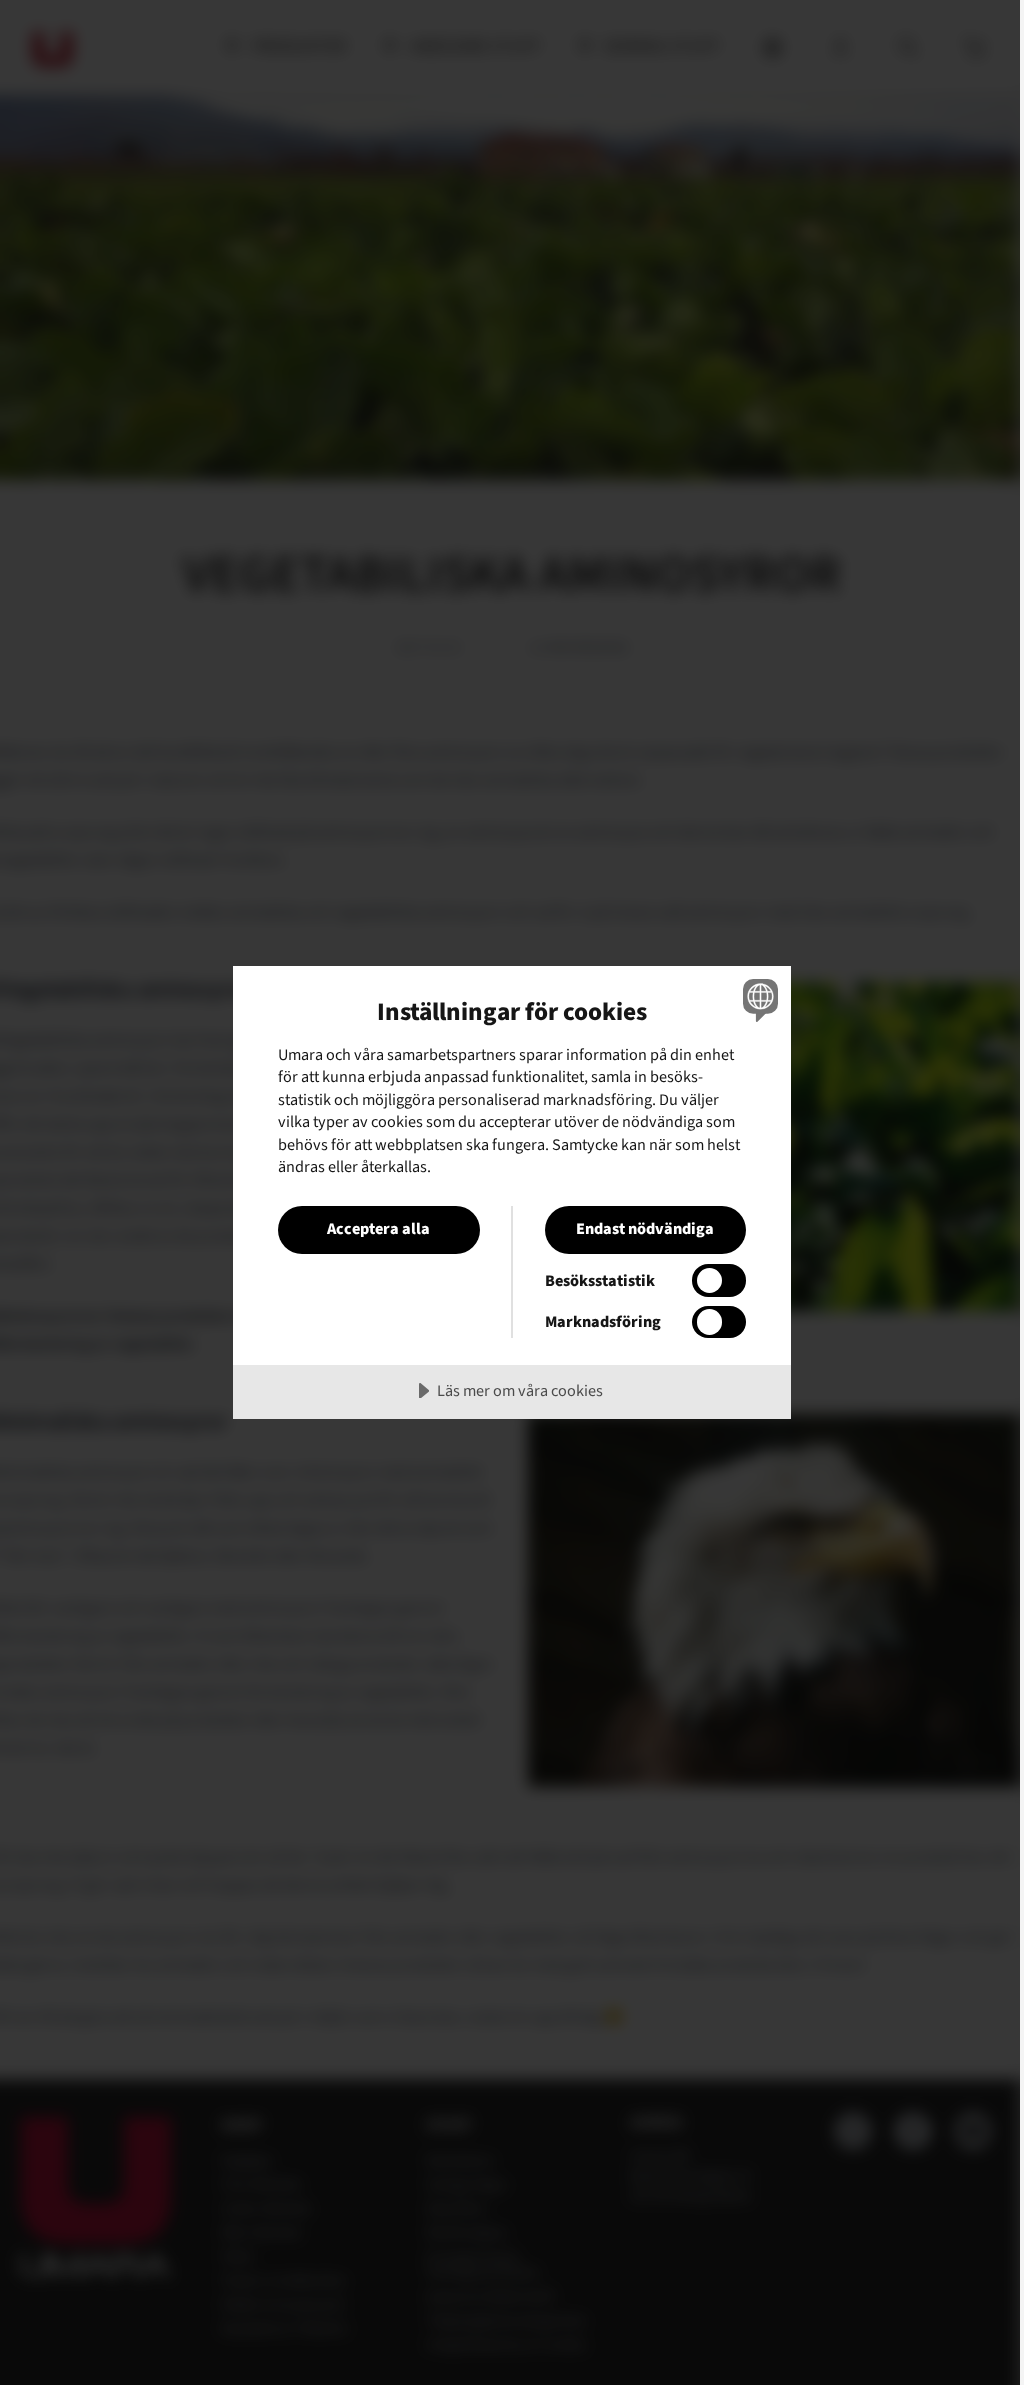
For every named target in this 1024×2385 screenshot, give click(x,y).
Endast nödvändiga (645, 1228)
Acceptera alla (378, 1228)
